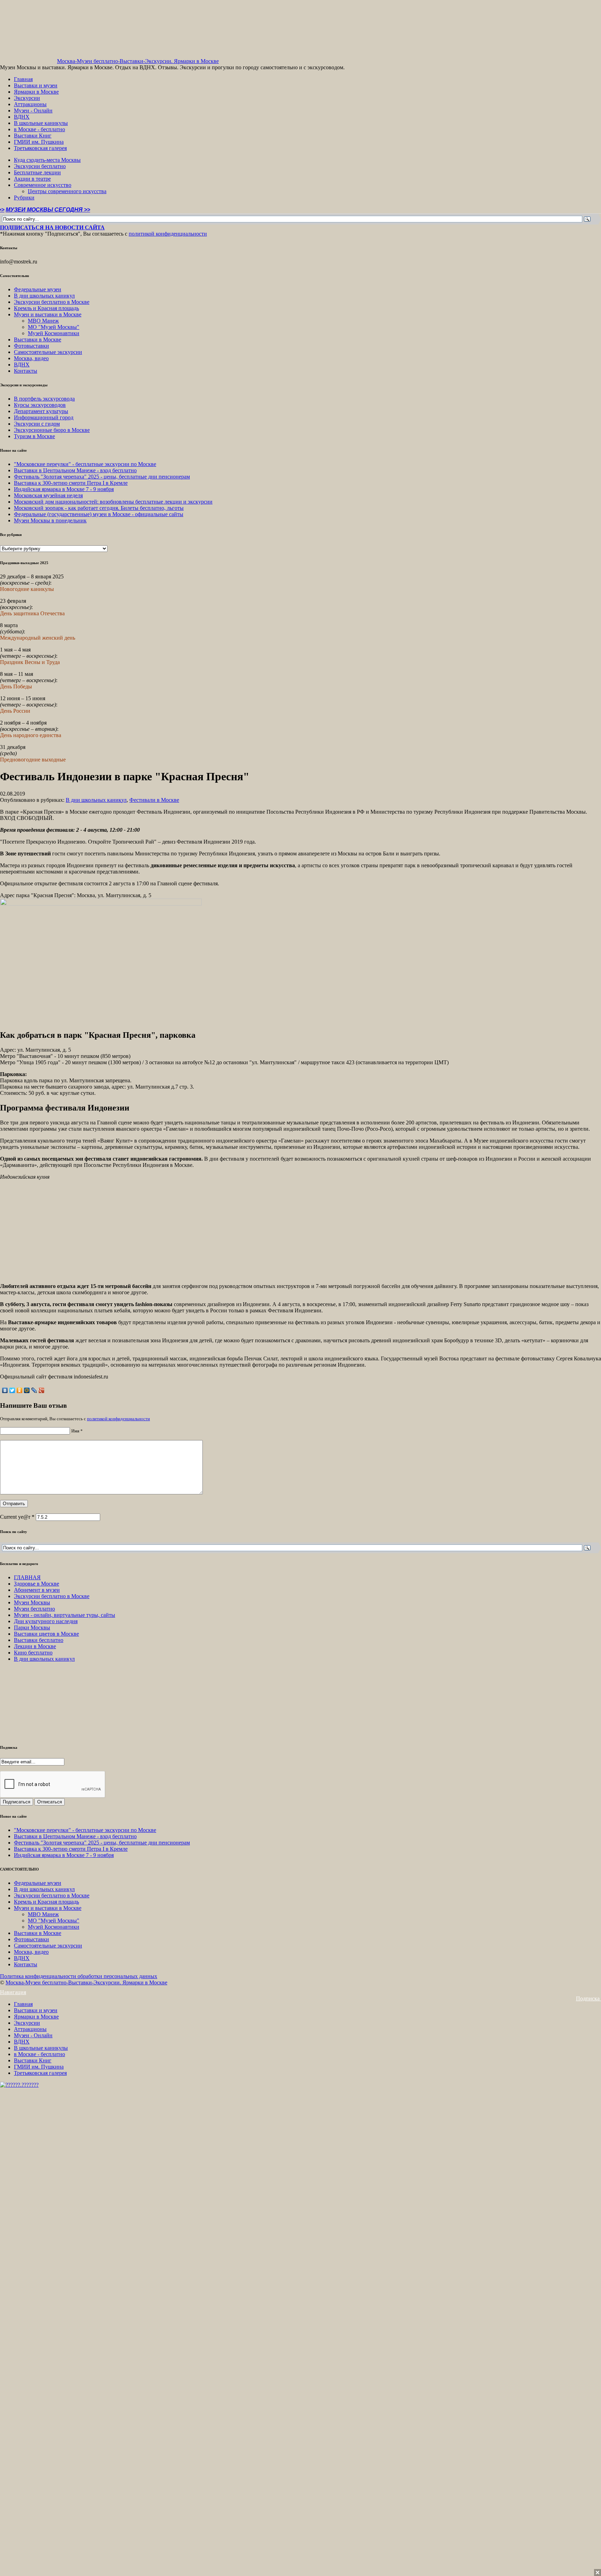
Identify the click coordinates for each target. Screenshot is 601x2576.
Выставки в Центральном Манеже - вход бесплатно (75, 470)
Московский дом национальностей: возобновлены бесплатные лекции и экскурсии (113, 502)
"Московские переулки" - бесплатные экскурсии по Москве (85, 464)
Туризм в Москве (34, 436)
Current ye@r (17, 1517)
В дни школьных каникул (44, 296)
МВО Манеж (43, 321)
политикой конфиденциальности (168, 234)
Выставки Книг (33, 136)
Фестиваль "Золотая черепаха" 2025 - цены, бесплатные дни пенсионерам (102, 477)
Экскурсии (27, 98)
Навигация (13, 1992)
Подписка (588, 1998)
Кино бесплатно (33, 1653)
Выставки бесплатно (39, 1640)
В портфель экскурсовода (44, 399)
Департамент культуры (41, 411)
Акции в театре (32, 179)
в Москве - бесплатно (39, 129)
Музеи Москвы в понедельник (50, 520)
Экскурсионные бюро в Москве (52, 430)
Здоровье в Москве (37, 1584)
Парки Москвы (32, 1627)
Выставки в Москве (38, 339)
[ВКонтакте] (5, 1390)
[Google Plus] (42, 1390)
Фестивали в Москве (154, 800)
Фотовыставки (31, 346)
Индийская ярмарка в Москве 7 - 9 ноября (64, 489)
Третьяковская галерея (40, 148)
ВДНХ (22, 117)
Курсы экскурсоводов (40, 405)
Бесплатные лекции (37, 172)
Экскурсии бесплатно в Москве (52, 302)
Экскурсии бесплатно (40, 166)
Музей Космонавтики (54, 333)
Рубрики (24, 197)
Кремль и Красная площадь (46, 308)
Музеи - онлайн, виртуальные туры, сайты (65, 1615)
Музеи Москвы (32, 1602)
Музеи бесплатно (34, 1609)
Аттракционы (30, 104)
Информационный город (44, 417)
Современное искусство (43, 185)
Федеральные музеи (38, 289)
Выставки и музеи (36, 85)
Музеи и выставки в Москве (48, 314)
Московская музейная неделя (48, 495)
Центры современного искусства (67, 191)
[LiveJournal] (34, 1390)
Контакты (26, 371)
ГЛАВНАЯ (27, 1577)
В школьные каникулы (41, 123)
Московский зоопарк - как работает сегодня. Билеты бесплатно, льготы (99, 508)
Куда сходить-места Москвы (47, 160)
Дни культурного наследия (46, 1621)
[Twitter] (12, 1390)
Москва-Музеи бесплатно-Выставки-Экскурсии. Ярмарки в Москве (138, 61)
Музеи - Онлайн (33, 110)
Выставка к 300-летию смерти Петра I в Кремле (71, 483)
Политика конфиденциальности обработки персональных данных (79, 1976)
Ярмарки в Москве (36, 92)
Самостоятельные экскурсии (48, 352)
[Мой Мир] (27, 1390)
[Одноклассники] (20, 1390)
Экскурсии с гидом (37, 424)
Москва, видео (31, 358)
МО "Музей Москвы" (54, 327)
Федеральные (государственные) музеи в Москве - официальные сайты (99, 514)
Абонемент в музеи (37, 1590)
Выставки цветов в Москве (46, 1634)
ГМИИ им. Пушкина (39, 142)
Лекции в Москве (35, 1646)
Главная (23, 79)
